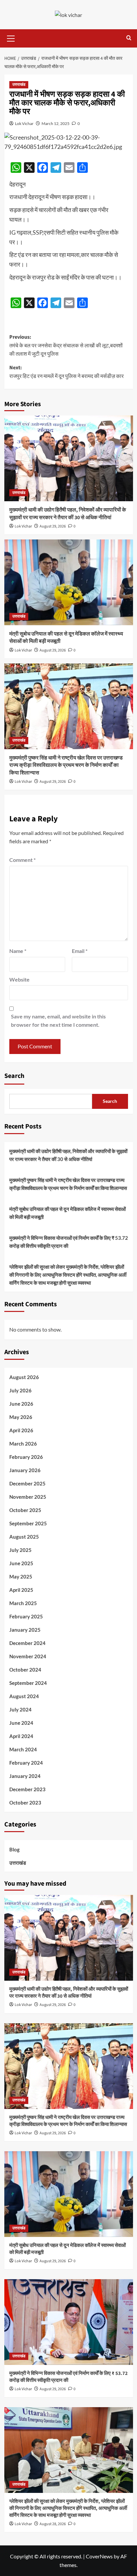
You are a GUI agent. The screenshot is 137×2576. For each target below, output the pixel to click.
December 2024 (27, 1643)
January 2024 (25, 1776)
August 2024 (24, 1696)
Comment (22, 860)
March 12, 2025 (56, 123)
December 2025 (27, 1483)
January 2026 (25, 1470)
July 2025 (20, 1550)
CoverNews (99, 2556)
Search (14, 1076)
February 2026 (26, 1457)
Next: (67, 372)
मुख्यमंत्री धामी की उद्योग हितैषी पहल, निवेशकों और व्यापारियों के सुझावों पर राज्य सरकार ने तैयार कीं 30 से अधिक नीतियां (68, 514)
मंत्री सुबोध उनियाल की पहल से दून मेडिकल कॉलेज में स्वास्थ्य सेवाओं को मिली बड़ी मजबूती (68, 1213)
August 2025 (24, 1537)
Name (18, 951)
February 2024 (26, 1763)
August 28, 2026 (53, 2524)
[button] (11, 38)
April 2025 (21, 1590)
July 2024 (20, 1709)
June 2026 (21, 1404)
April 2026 (21, 1430)
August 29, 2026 (53, 526)
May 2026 (21, 1417)
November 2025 (28, 1497)
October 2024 (25, 1670)
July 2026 (20, 1390)
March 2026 (23, 1444)
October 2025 (25, 1510)
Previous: (66, 346)
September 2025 (28, 1523)
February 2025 (26, 1616)
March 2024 (23, 1749)
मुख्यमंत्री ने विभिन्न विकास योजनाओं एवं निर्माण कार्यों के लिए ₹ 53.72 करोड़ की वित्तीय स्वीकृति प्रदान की (69, 1242)
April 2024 (21, 1736)
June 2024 (21, 1723)
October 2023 (25, 1803)
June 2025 (21, 1563)
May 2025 (21, 1577)
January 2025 (25, 1630)
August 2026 (24, 1377)
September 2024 (28, 1683)
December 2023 (27, 1789)
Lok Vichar (24, 123)
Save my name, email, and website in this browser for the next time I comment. (58, 1021)
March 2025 (23, 1603)
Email (80, 951)
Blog (14, 1849)
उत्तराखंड (19, 85)
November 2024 (28, 1656)
